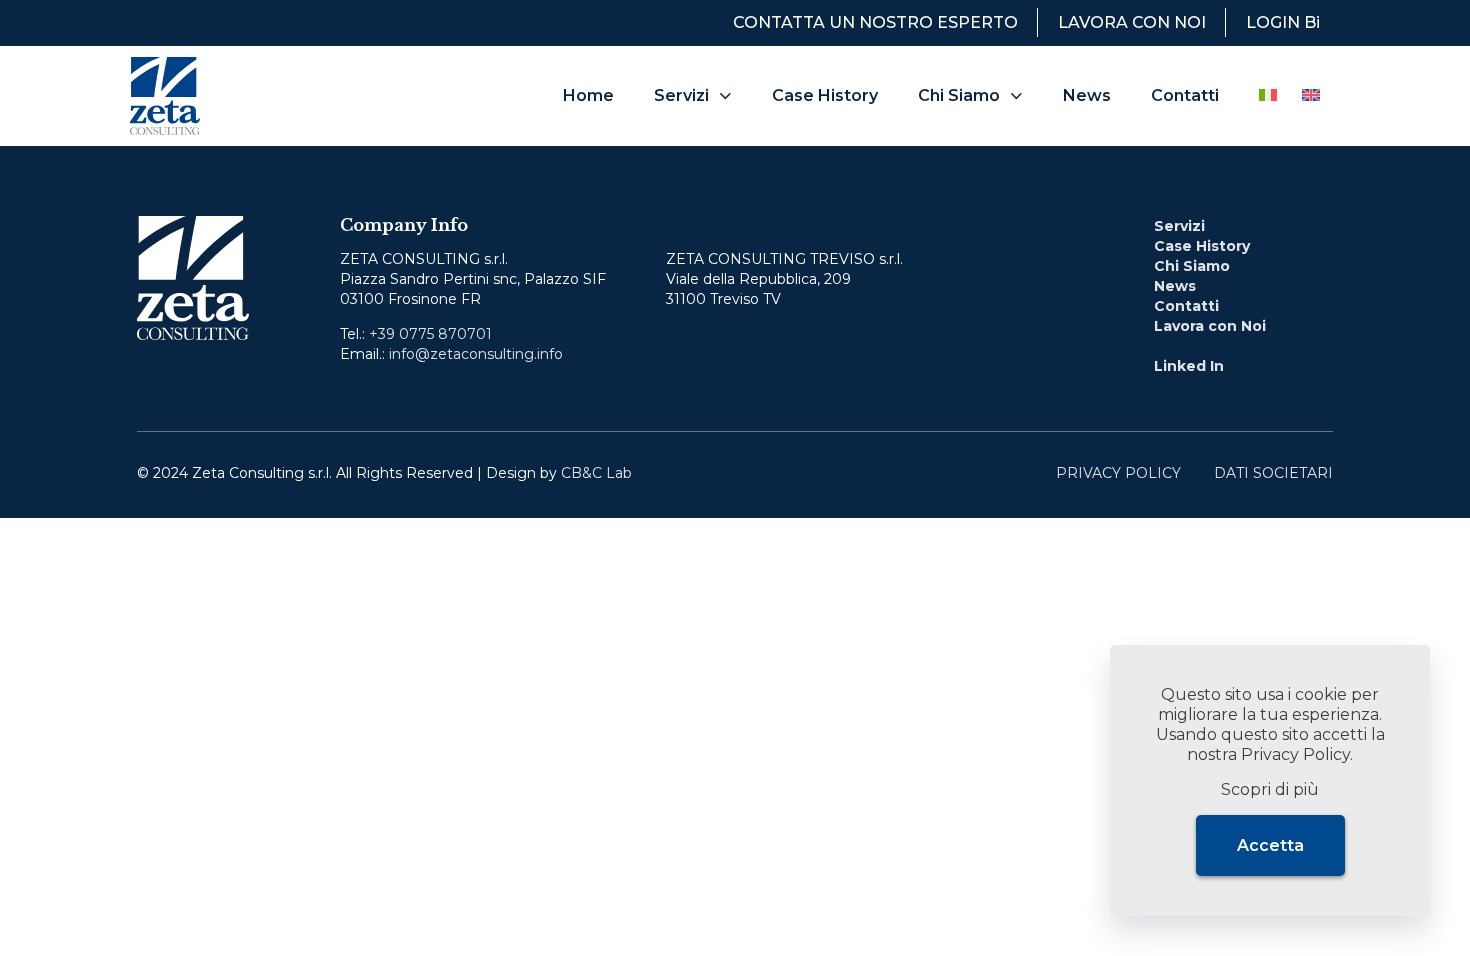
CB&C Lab (596, 473)
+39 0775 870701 (430, 334)
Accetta (1270, 845)
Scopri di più (1270, 789)
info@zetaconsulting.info (476, 354)
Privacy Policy (1295, 754)
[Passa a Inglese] (1311, 96)
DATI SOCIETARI (1273, 473)
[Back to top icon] (1374, 467)
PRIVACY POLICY (1118, 473)
